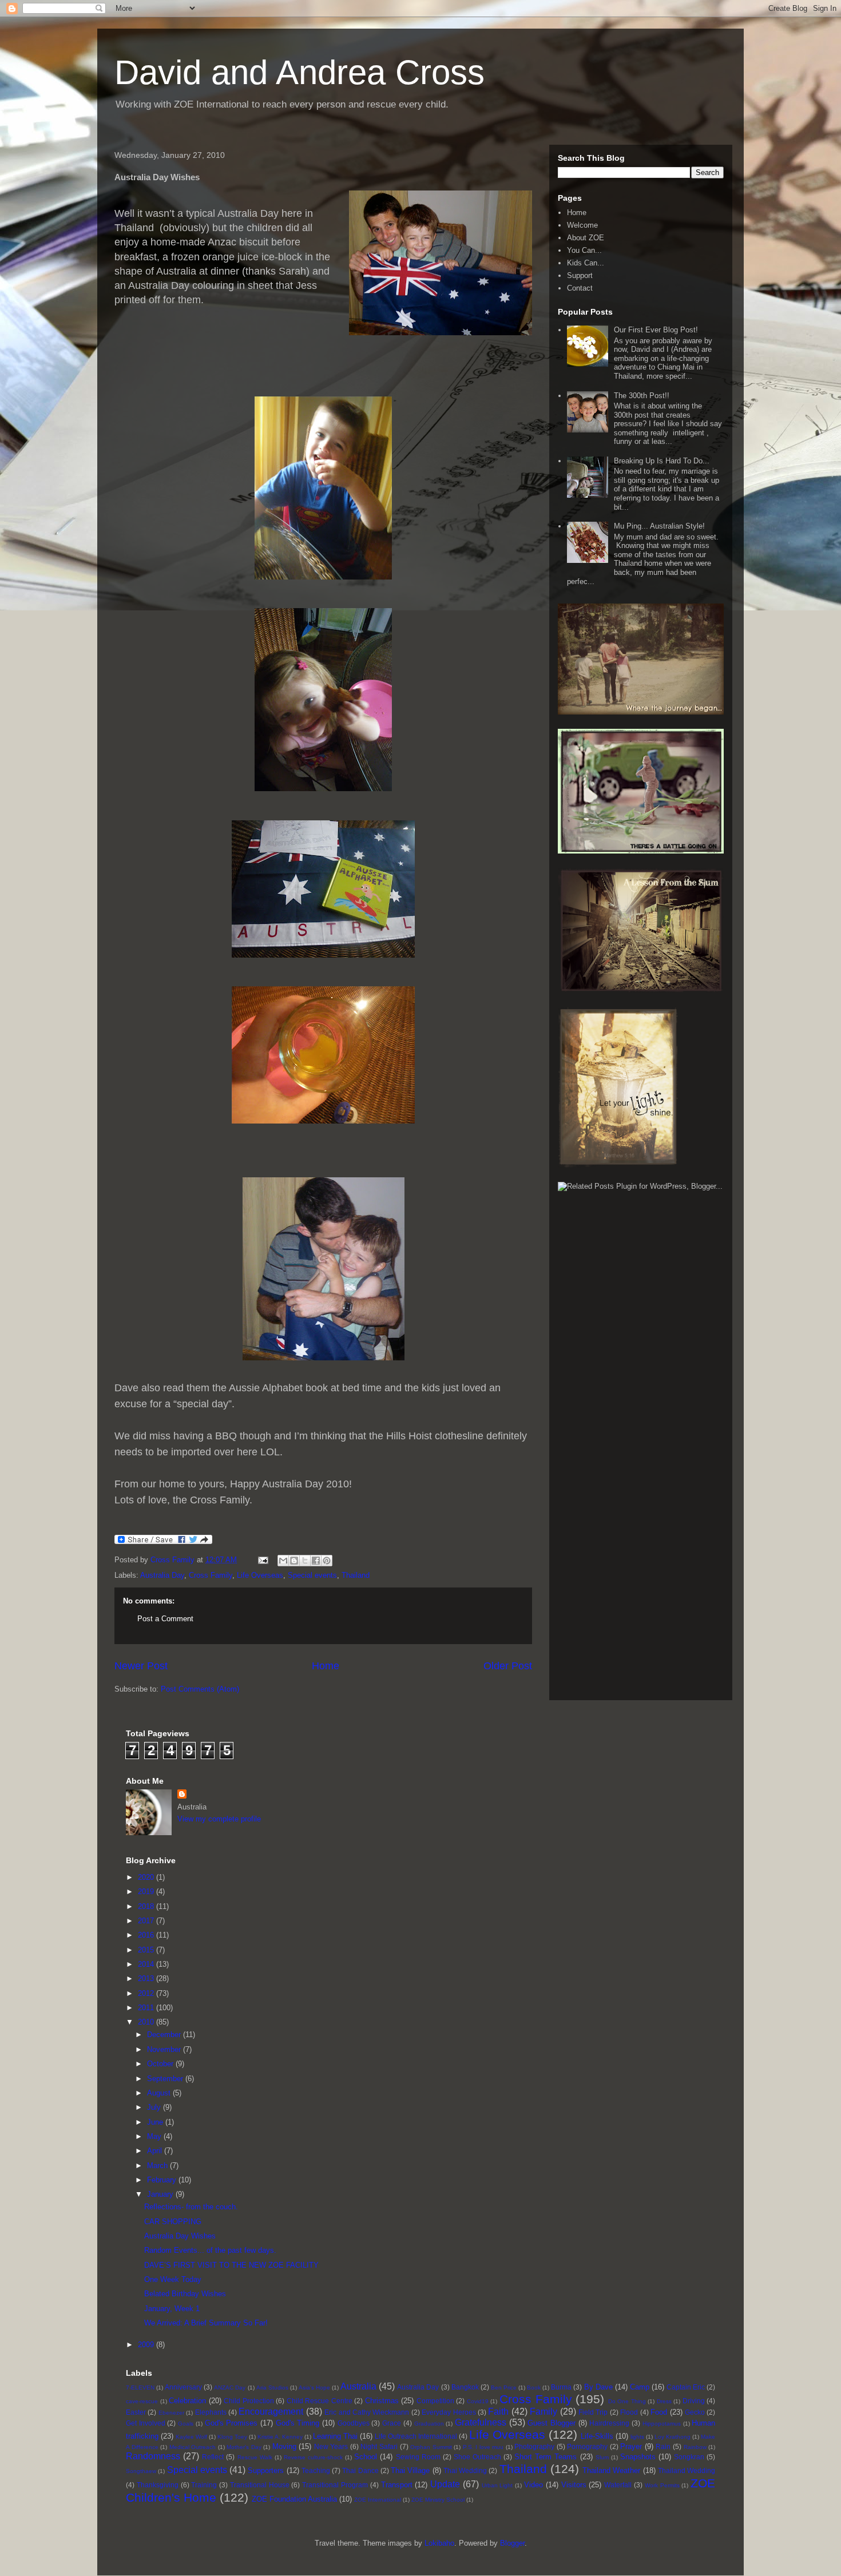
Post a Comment (165, 1619)
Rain (663, 2446)
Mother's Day (244, 2447)
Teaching (316, 2470)
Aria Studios (272, 2388)
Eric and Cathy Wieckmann (367, 2412)
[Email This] (283, 1561)
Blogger (512, 2543)
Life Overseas (260, 1575)
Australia (358, 2386)
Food (659, 2412)
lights (637, 2437)
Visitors (574, 2485)
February (163, 2180)
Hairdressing (609, 2423)
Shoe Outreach (477, 2457)
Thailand (356, 1575)
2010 (147, 2022)
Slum (602, 2457)
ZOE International (378, 2500)
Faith (498, 2412)
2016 (147, 1935)
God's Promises (231, 2423)
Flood (629, 2412)
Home (326, 1666)
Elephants (211, 2412)
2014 (147, 1964)
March (158, 2166)
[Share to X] (305, 1561)
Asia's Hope (314, 2388)
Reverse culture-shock (313, 2457)
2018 (147, 1906)
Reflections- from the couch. (191, 2207)
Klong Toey (232, 2437)
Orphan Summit (431, 2447)
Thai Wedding (465, 2470)
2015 (147, 1950)
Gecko (695, 2412)
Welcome (582, 225)
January (161, 2194)
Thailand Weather (611, 2470)
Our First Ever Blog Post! (656, 330)
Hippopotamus (662, 2424)
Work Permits (662, 2485)
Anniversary (183, 2387)
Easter (136, 2412)
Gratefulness (481, 2422)
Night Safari (379, 2446)
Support (580, 275)
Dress (664, 2401)
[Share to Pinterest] (327, 1561)
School (366, 2457)
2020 (147, 1877)
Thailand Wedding (687, 2470)
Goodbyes (354, 2423)
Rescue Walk (255, 2457)
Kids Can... (586, 263)
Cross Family (211, 1575)
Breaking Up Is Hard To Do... (662, 461)
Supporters (266, 2470)
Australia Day (162, 1575)
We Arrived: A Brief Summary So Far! (206, 2323)
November (165, 2049)
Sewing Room (418, 2457)
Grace (392, 2423)
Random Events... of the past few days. (210, 2250)
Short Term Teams (546, 2457)
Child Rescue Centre (320, 2401)
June (156, 2122)
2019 (147, 1892)
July (155, 2107)
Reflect (213, 2457)
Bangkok (465, 2387)
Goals (186, 2424)
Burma (561, 2387)
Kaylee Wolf (191, 2437)
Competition (435, 2401)
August (160, 2093)
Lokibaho (439, 2543)
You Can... (584, 250)
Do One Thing (627, 2401)
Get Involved (146, 2423)
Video (533, 2485)
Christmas (382, 2401)
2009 (147, 2345)
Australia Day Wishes (180, 2236)
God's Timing (298, 2423)
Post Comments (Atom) (200, 1689)
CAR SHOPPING (173, 2222)
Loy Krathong (673, 2437)
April (156, 2151)
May (155, 2136)
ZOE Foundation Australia (294, 2499)
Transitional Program (335, 2485)
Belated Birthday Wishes (185, 2294)
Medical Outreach (193, 2447)
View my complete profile (219, 1819)
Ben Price (504, 2388)
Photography (534, 2446)
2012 (147, 1993)
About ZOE (586, 238)
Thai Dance (360, 2470)
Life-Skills (597, 2436)
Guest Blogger (552, 2423)
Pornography (587, 2446)
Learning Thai (335, 2436)
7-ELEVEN (140, 2388)
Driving (694, 2401)
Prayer (631, 2446)
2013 (147, 1978)
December (165, 2035)
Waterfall (618, 2485)
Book (534, 2388)
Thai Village (410, 2470)
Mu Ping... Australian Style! (659, 526)
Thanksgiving (158, 2485)
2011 (147, 2008)
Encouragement (271, 2412)
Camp (640, 2387)
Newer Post (141, 1666)
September (166, 2079)
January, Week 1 (172, 2309)
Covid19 (478, 2401)
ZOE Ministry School (438, 2500)
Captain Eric (686, 2387)
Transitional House (260, 2485)
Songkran (689, 2457)
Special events (312, 1575)
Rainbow (695, 2447)
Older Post (508, 1666)
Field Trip (593, 2412)
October (161, 2064)
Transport (397, 2485)
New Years (331, 2446)
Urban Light (497, 2485)
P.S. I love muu (483, 2447)
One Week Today (173, 2279)
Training (204, 2485)
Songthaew (141, 2471)
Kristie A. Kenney (280, 2437)
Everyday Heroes (449, 2412)
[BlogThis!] (294, 1561)
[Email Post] (262, 1560)
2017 (147, 1921)
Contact (580, 288)
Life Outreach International (416, 2436)
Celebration (187, 2401)
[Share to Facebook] (316, 1561)
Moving (284, 2446)
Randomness (153, 2456)
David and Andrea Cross (299, 72)
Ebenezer (171, 2413)
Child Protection (249, 2401)
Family (544, 2412)
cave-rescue (142, 2401)
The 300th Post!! (642, 396)
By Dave (598, 2387)
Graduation (429, 2424)
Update (445, 2484)
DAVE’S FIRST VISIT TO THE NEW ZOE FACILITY (231, 2265)
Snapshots (638, 2457)
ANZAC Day (230, 2388)
